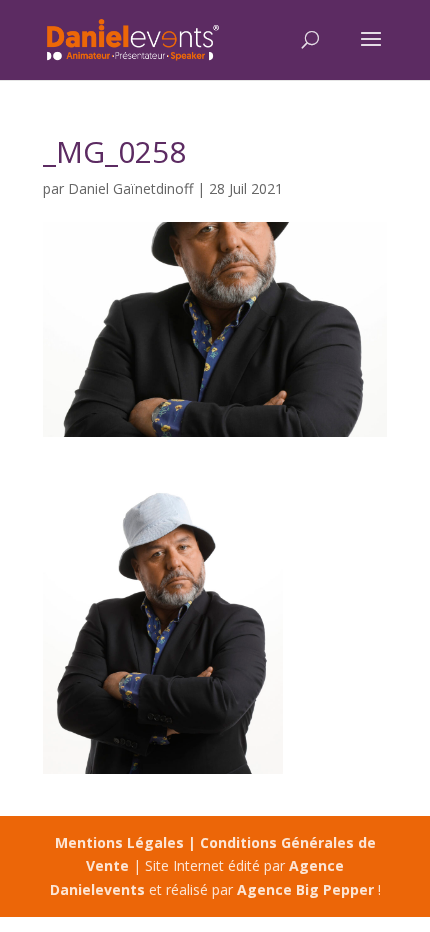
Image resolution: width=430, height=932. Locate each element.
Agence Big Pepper (305, 889)
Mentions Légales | (127, 842)
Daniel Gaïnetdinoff (130, 188)
